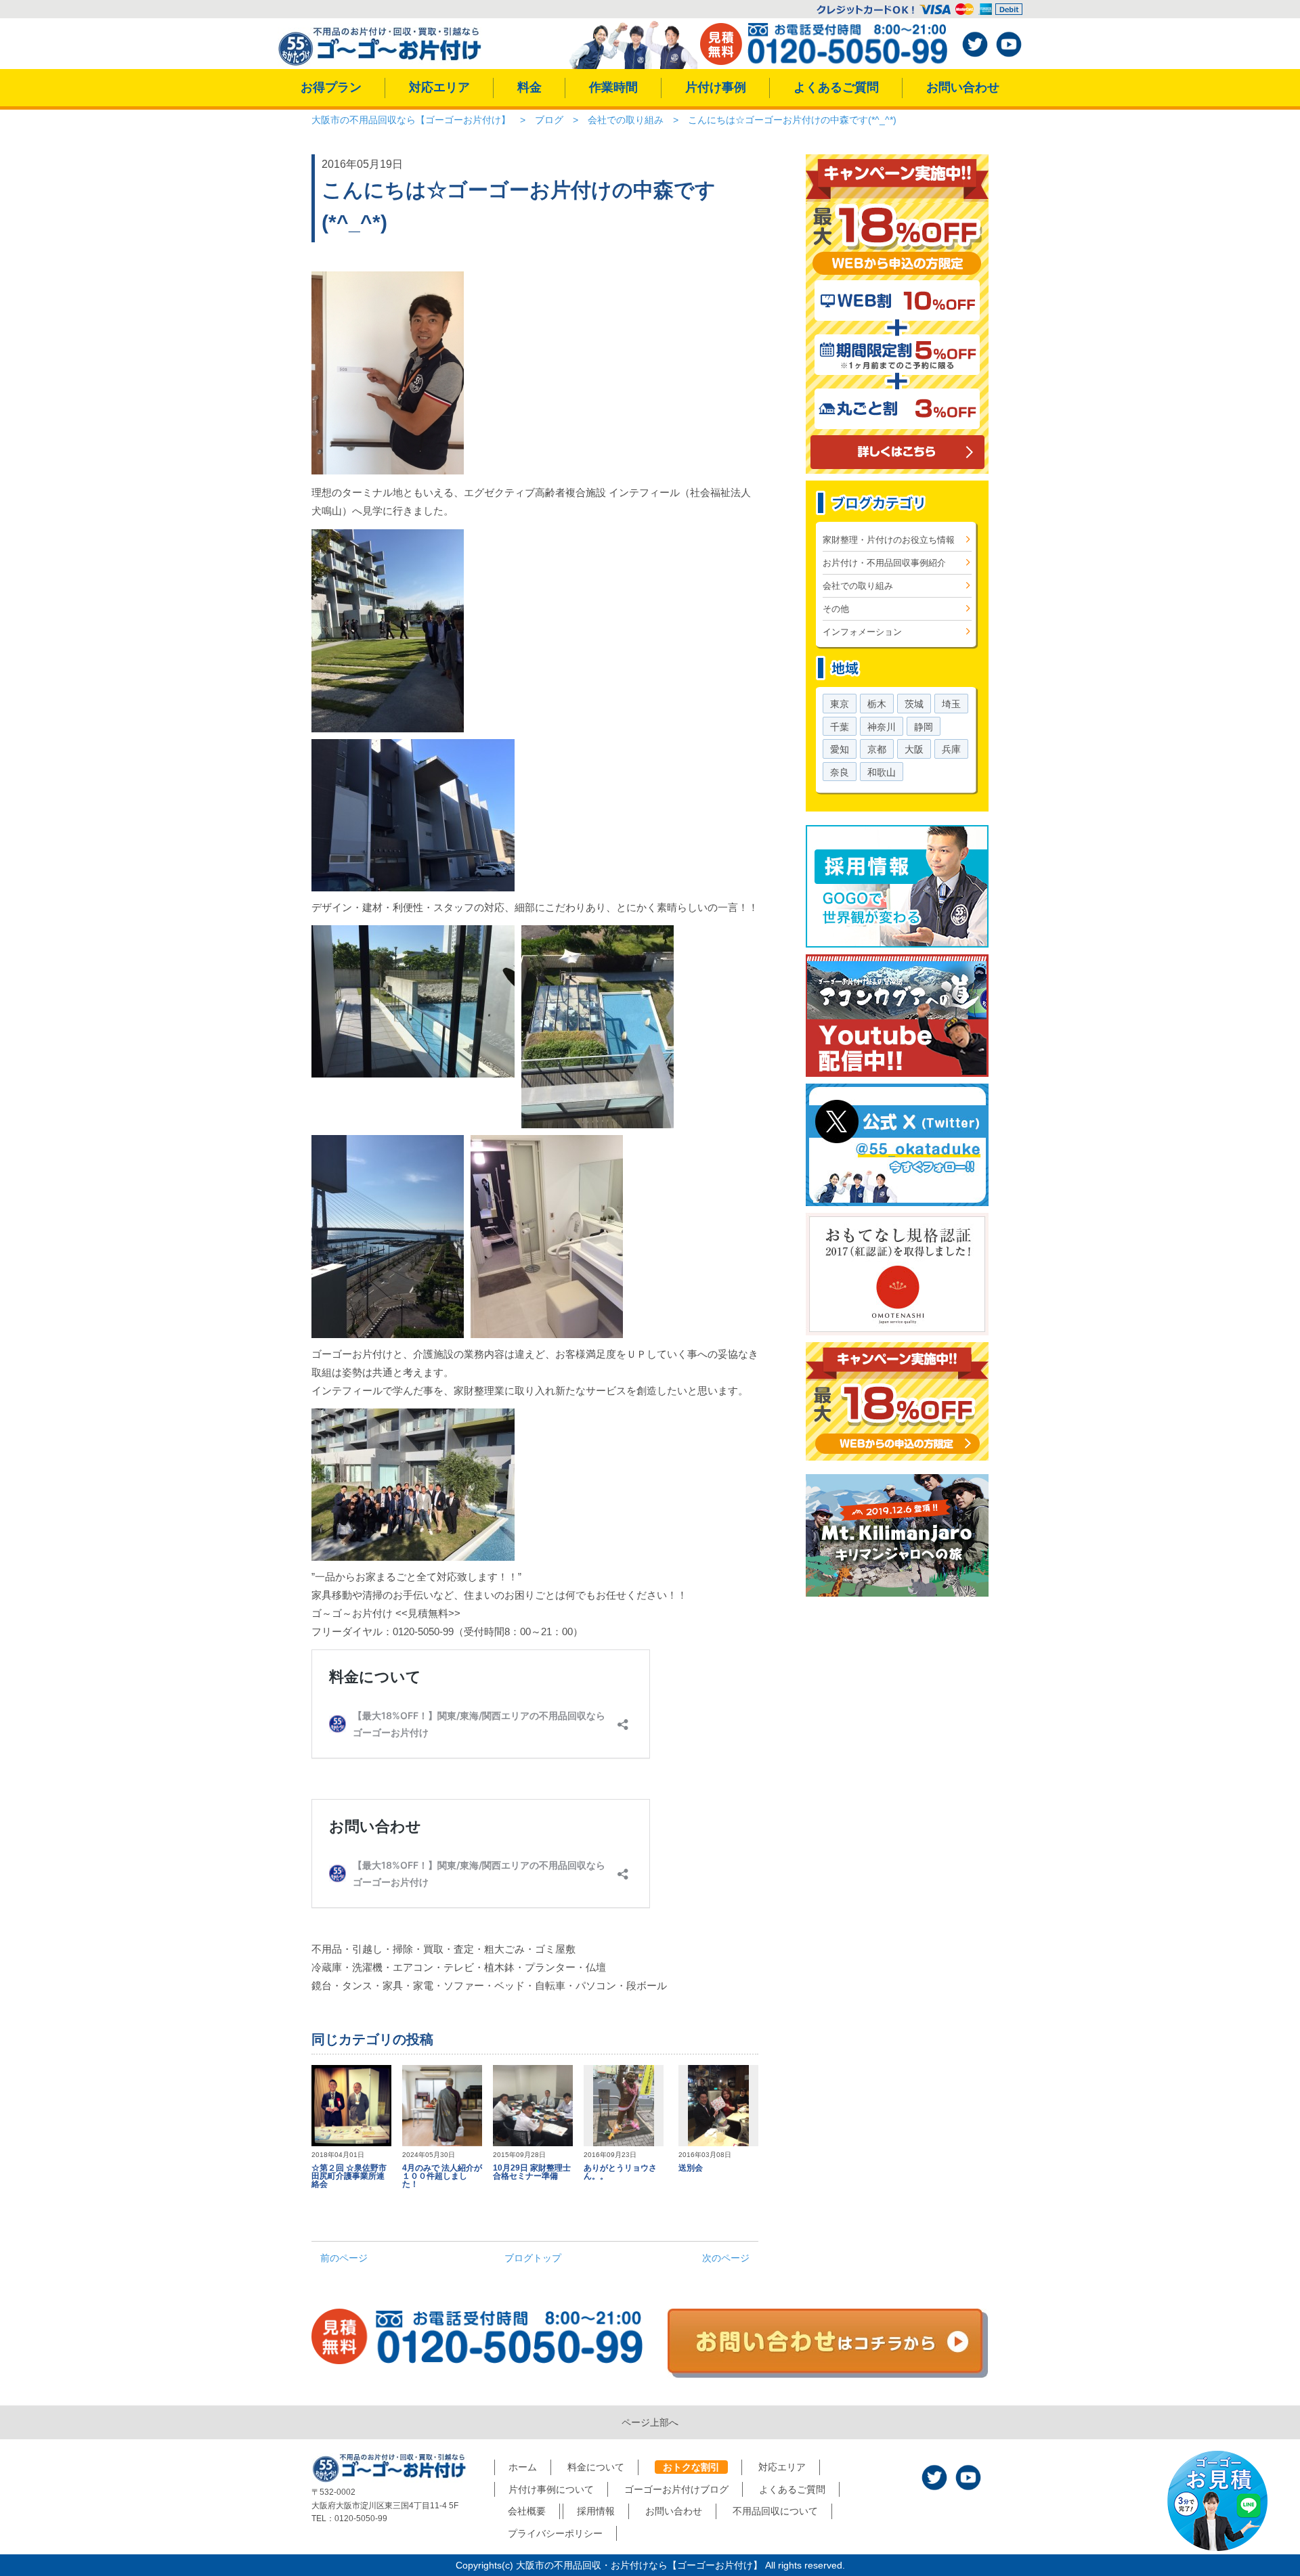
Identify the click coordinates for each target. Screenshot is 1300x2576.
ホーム (523, 2467)
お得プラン (331, 87)
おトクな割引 (691, 2467)
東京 (840, 704)
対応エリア (439, 87)
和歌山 (882, 772)
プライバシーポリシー (555, 2533)
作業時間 (613, 87)
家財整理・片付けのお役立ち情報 (889, 540)
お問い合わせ (963, 87)
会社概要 (527, 2511)
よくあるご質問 (836, 87)
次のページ (726, 2258)
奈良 (840, 772)
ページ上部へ (650, 2422)
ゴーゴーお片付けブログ (676, 2489)
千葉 (840, 727)
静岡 (924, 727)
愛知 (840, 749)
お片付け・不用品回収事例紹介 (884, 563)
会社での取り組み (858, 586)
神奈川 (882, 727)
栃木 (877, 704)
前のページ (344, 2258)
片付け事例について (551, 2489)
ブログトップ (533, 2258)
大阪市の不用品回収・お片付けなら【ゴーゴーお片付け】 (639, 2565)
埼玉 (951, 704)
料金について (596, 2467)
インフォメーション (862, 632)
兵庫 (951, 749)
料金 (529, 87)
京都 (877, 749)
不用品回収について (775, 2511)
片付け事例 (716, 87)
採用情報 (596, 2511)
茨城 (914, 704)
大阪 (914, 749)
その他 (836, 609)
